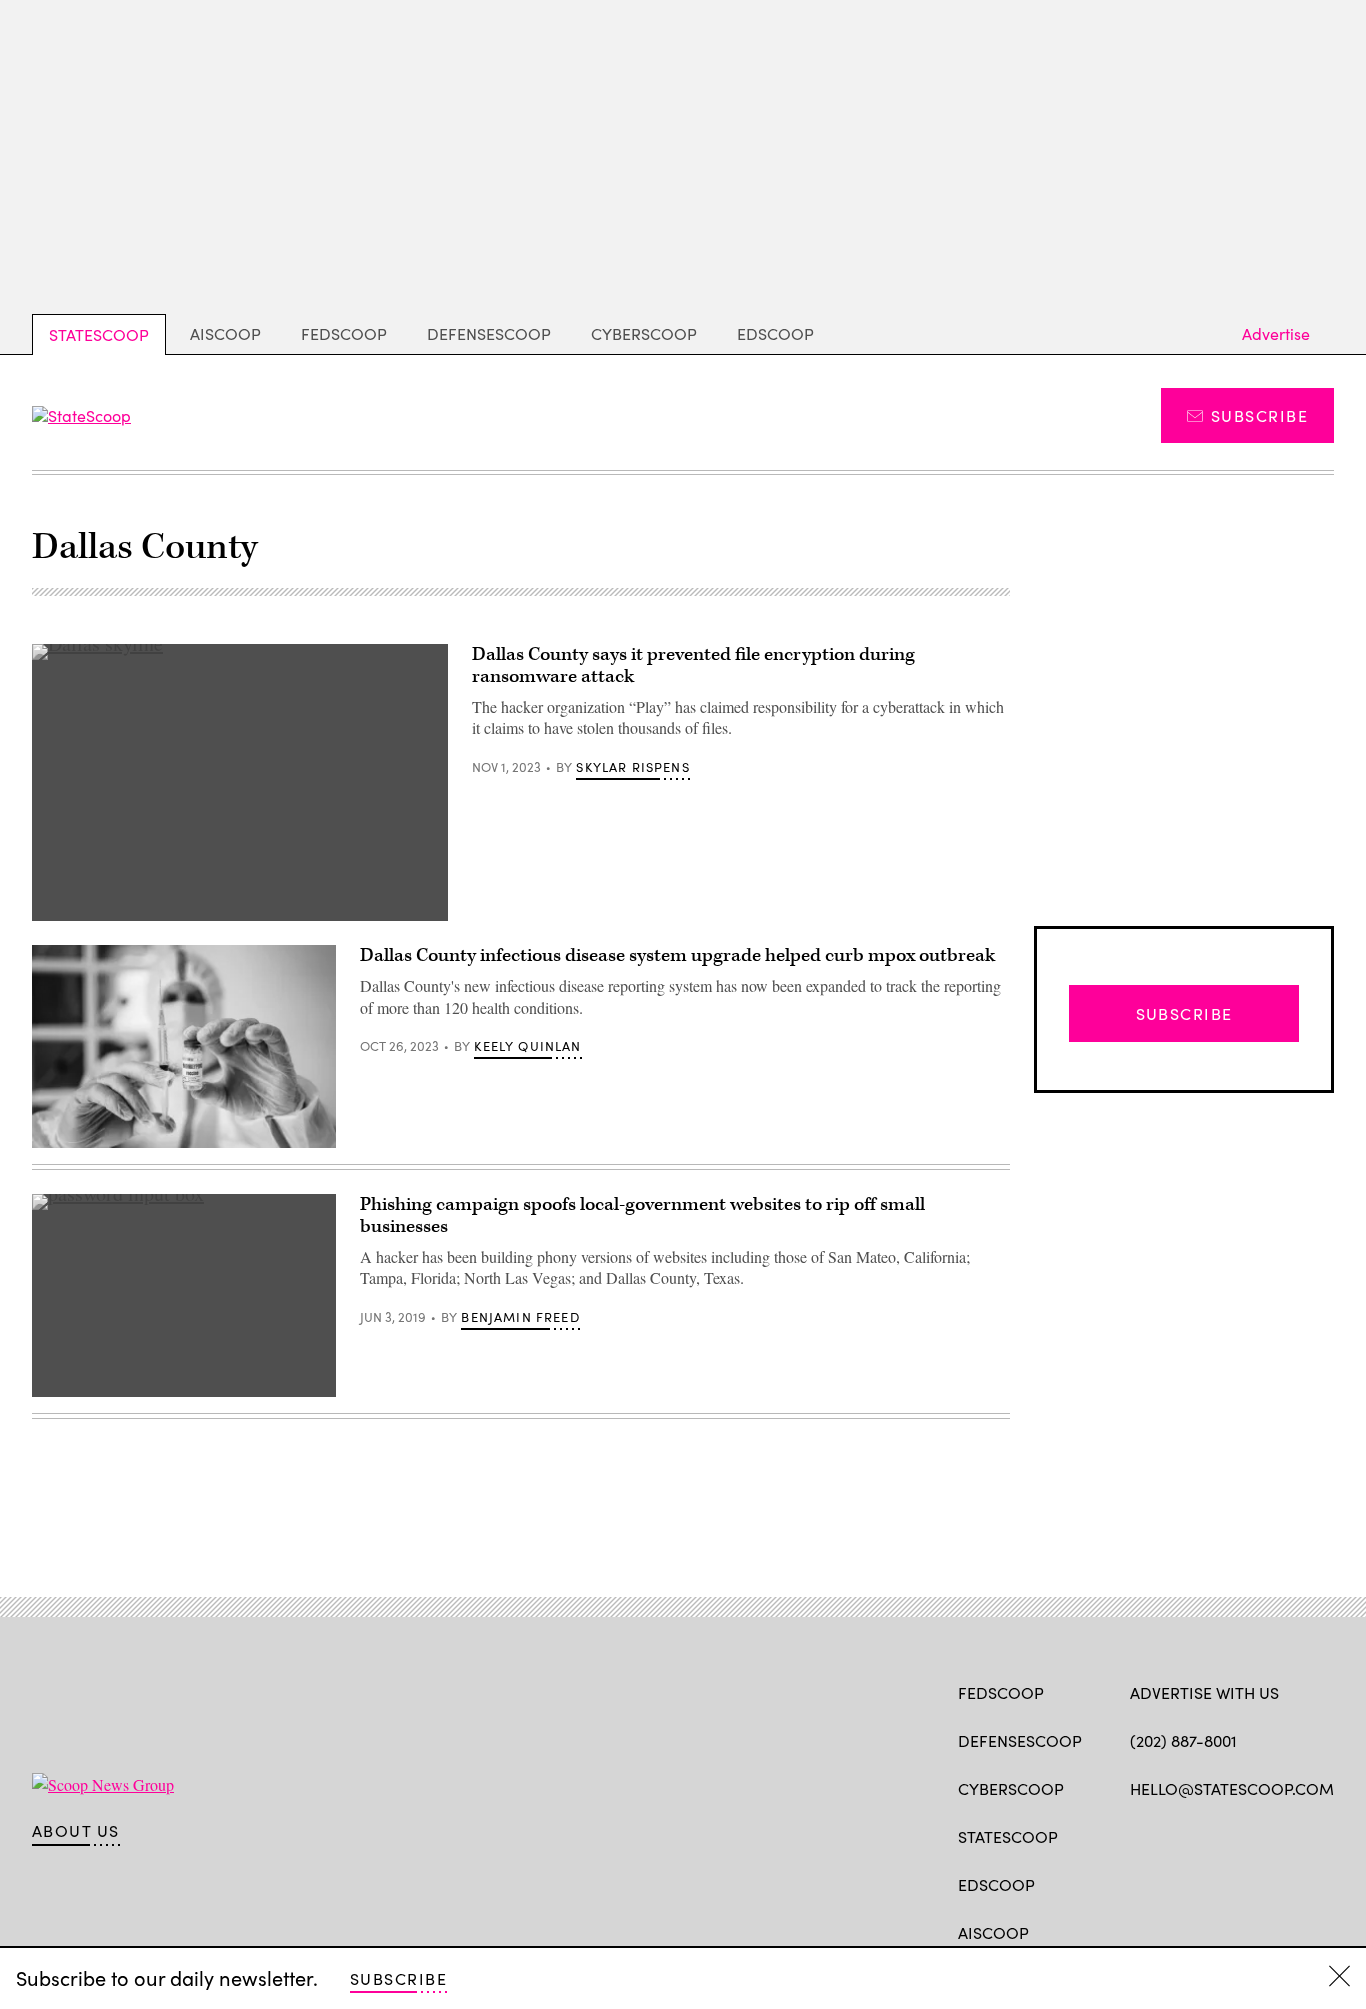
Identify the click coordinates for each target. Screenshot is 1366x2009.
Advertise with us (1204, 1692)
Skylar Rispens (632, 767)
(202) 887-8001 (1183, 1740)
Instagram (1255, 1835)
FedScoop (344, 333)
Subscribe (1259, 415)
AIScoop (225, 333)
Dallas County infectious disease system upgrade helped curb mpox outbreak (677, 955)
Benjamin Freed (520, 1317)
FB (1139, 1835)
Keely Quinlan (527, 1046)
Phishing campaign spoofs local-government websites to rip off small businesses (642, 1215)
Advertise (1276, 333)
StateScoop (99, 334)
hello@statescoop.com (1232, 1788)
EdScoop (775, 333)
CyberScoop (644, 333)
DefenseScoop (489, 333)
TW (1178, 1835)
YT (1287, 1835)
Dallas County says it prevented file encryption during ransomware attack (693, 665)
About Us (76, 1831)
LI (1210, 1835)
